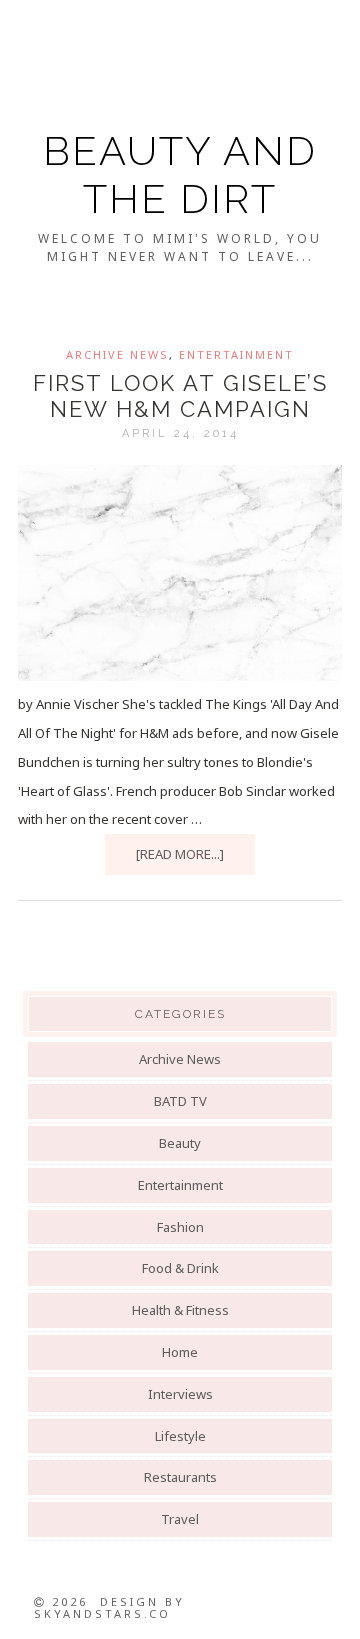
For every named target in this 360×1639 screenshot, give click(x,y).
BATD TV (180, 1101)
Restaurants (180, 1477)
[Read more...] (180, 854)
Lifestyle (180, 1436)
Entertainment (236, 354)
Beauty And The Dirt (180, 174)
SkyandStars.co (102, 1613)
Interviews (180, 1394)
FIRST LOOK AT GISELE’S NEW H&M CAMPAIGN (180, 396)
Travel (180, 1519)
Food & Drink (180, 1268)
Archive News (117, 354)
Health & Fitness (180, 1310)
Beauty (180, 1143)
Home (180, 1352)
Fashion (180, 1227)
